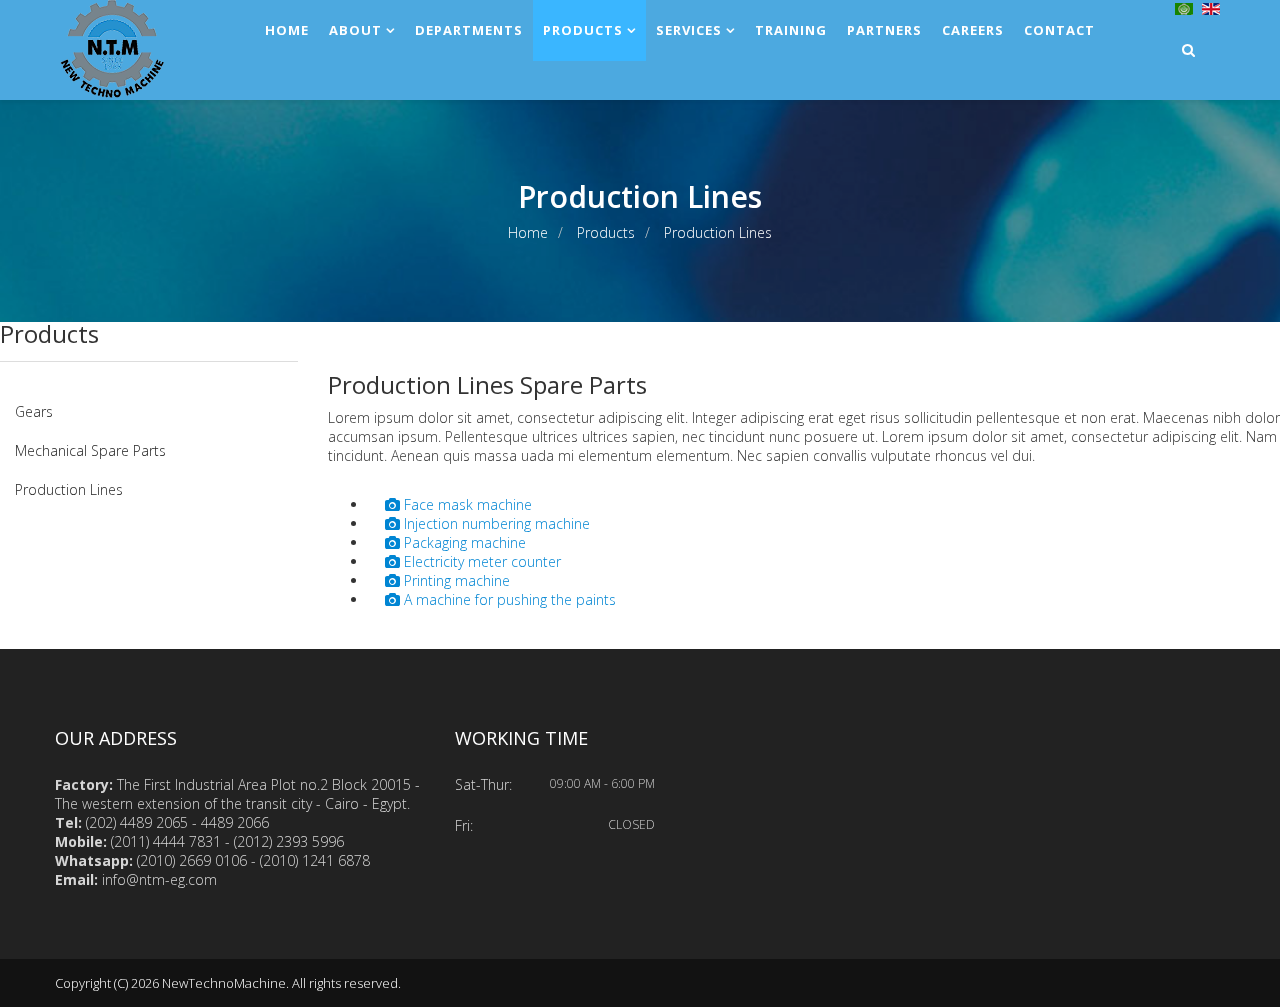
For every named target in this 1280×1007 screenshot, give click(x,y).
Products (583, 30)
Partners (884, 30)
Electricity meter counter (480, 561)
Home (287, 30)
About (355, 30)
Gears (34, 411)
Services (689, 30)
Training (791, 30)
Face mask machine (466, 504)
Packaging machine (463, 542)
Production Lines (69, 489)
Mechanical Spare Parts (90, 450)
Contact (1059, 30)
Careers (973, 30)
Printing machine (455, 580)
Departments (469, 30)
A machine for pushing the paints (508, 599)
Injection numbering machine (495, 523)
